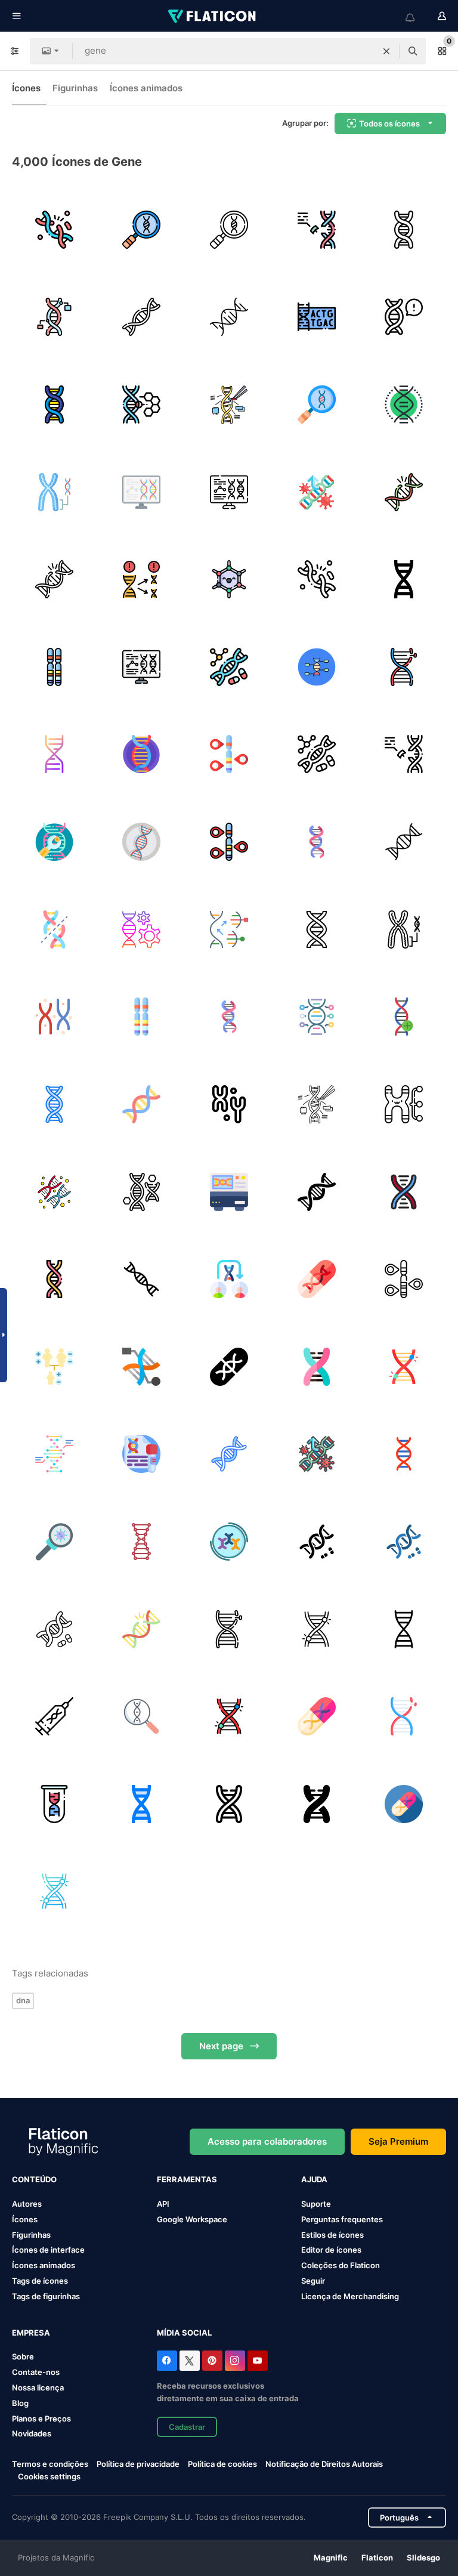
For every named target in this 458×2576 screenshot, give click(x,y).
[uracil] (229, 579)
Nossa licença (38, 2387)
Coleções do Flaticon (341, 2265)
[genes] (404, 230)
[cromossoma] (54, 492)
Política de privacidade (138, 2464)
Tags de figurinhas (46, 2296)
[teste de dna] (142, 1454)
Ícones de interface (48, 2250)
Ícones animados (146, 88)
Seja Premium (398, 2141)
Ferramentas (187, 2179)
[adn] (404, 317)
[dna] (142, 317)
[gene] (142, 230)
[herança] (54, 1367)
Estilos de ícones (332, 2235)
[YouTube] (258, 2361)
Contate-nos (36, 2372)
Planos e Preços (41, 2419)
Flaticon (377, 2558)
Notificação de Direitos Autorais (324, 2464)
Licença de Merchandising (350, 2296)
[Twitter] (190, 2361)
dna (23, 2000)
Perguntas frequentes (342, 2219)
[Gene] (54, 842)
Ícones (26, 88)
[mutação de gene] (54, 230)
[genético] (142, 929)
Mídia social (184, 2333)
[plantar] (317, 1017)
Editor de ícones (331, 2250)
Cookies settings (49, 2477)
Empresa (31, 2333)
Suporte (316, 2204)
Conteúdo (34, 2179)
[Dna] (404, 1017)
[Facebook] (167, 2361)
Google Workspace (192, 2219)
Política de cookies (222, 2464)
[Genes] (317, 1279)
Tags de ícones (40, 2281)
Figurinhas (75, 88)
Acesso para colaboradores (267, 2141)
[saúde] (142, 842)
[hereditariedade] (142, 579)
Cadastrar (187, 2427)
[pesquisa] (54, 1542)
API (163, 2204)
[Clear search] (386, 51)
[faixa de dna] (142, 755)
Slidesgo (423, 2558)
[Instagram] (235, 2361)
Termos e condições (50, 2464)
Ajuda (314, 2179)
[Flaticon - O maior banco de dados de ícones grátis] (213, 16)
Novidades (32, 2433)
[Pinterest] (212, 2361)
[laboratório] (229, 1192)
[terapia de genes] (229, 667)
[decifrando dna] (317, 317)
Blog (20, 2403)
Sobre (23, 2356)
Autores (27, 2204)
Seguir (313, 2281)
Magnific (331, 2558)
